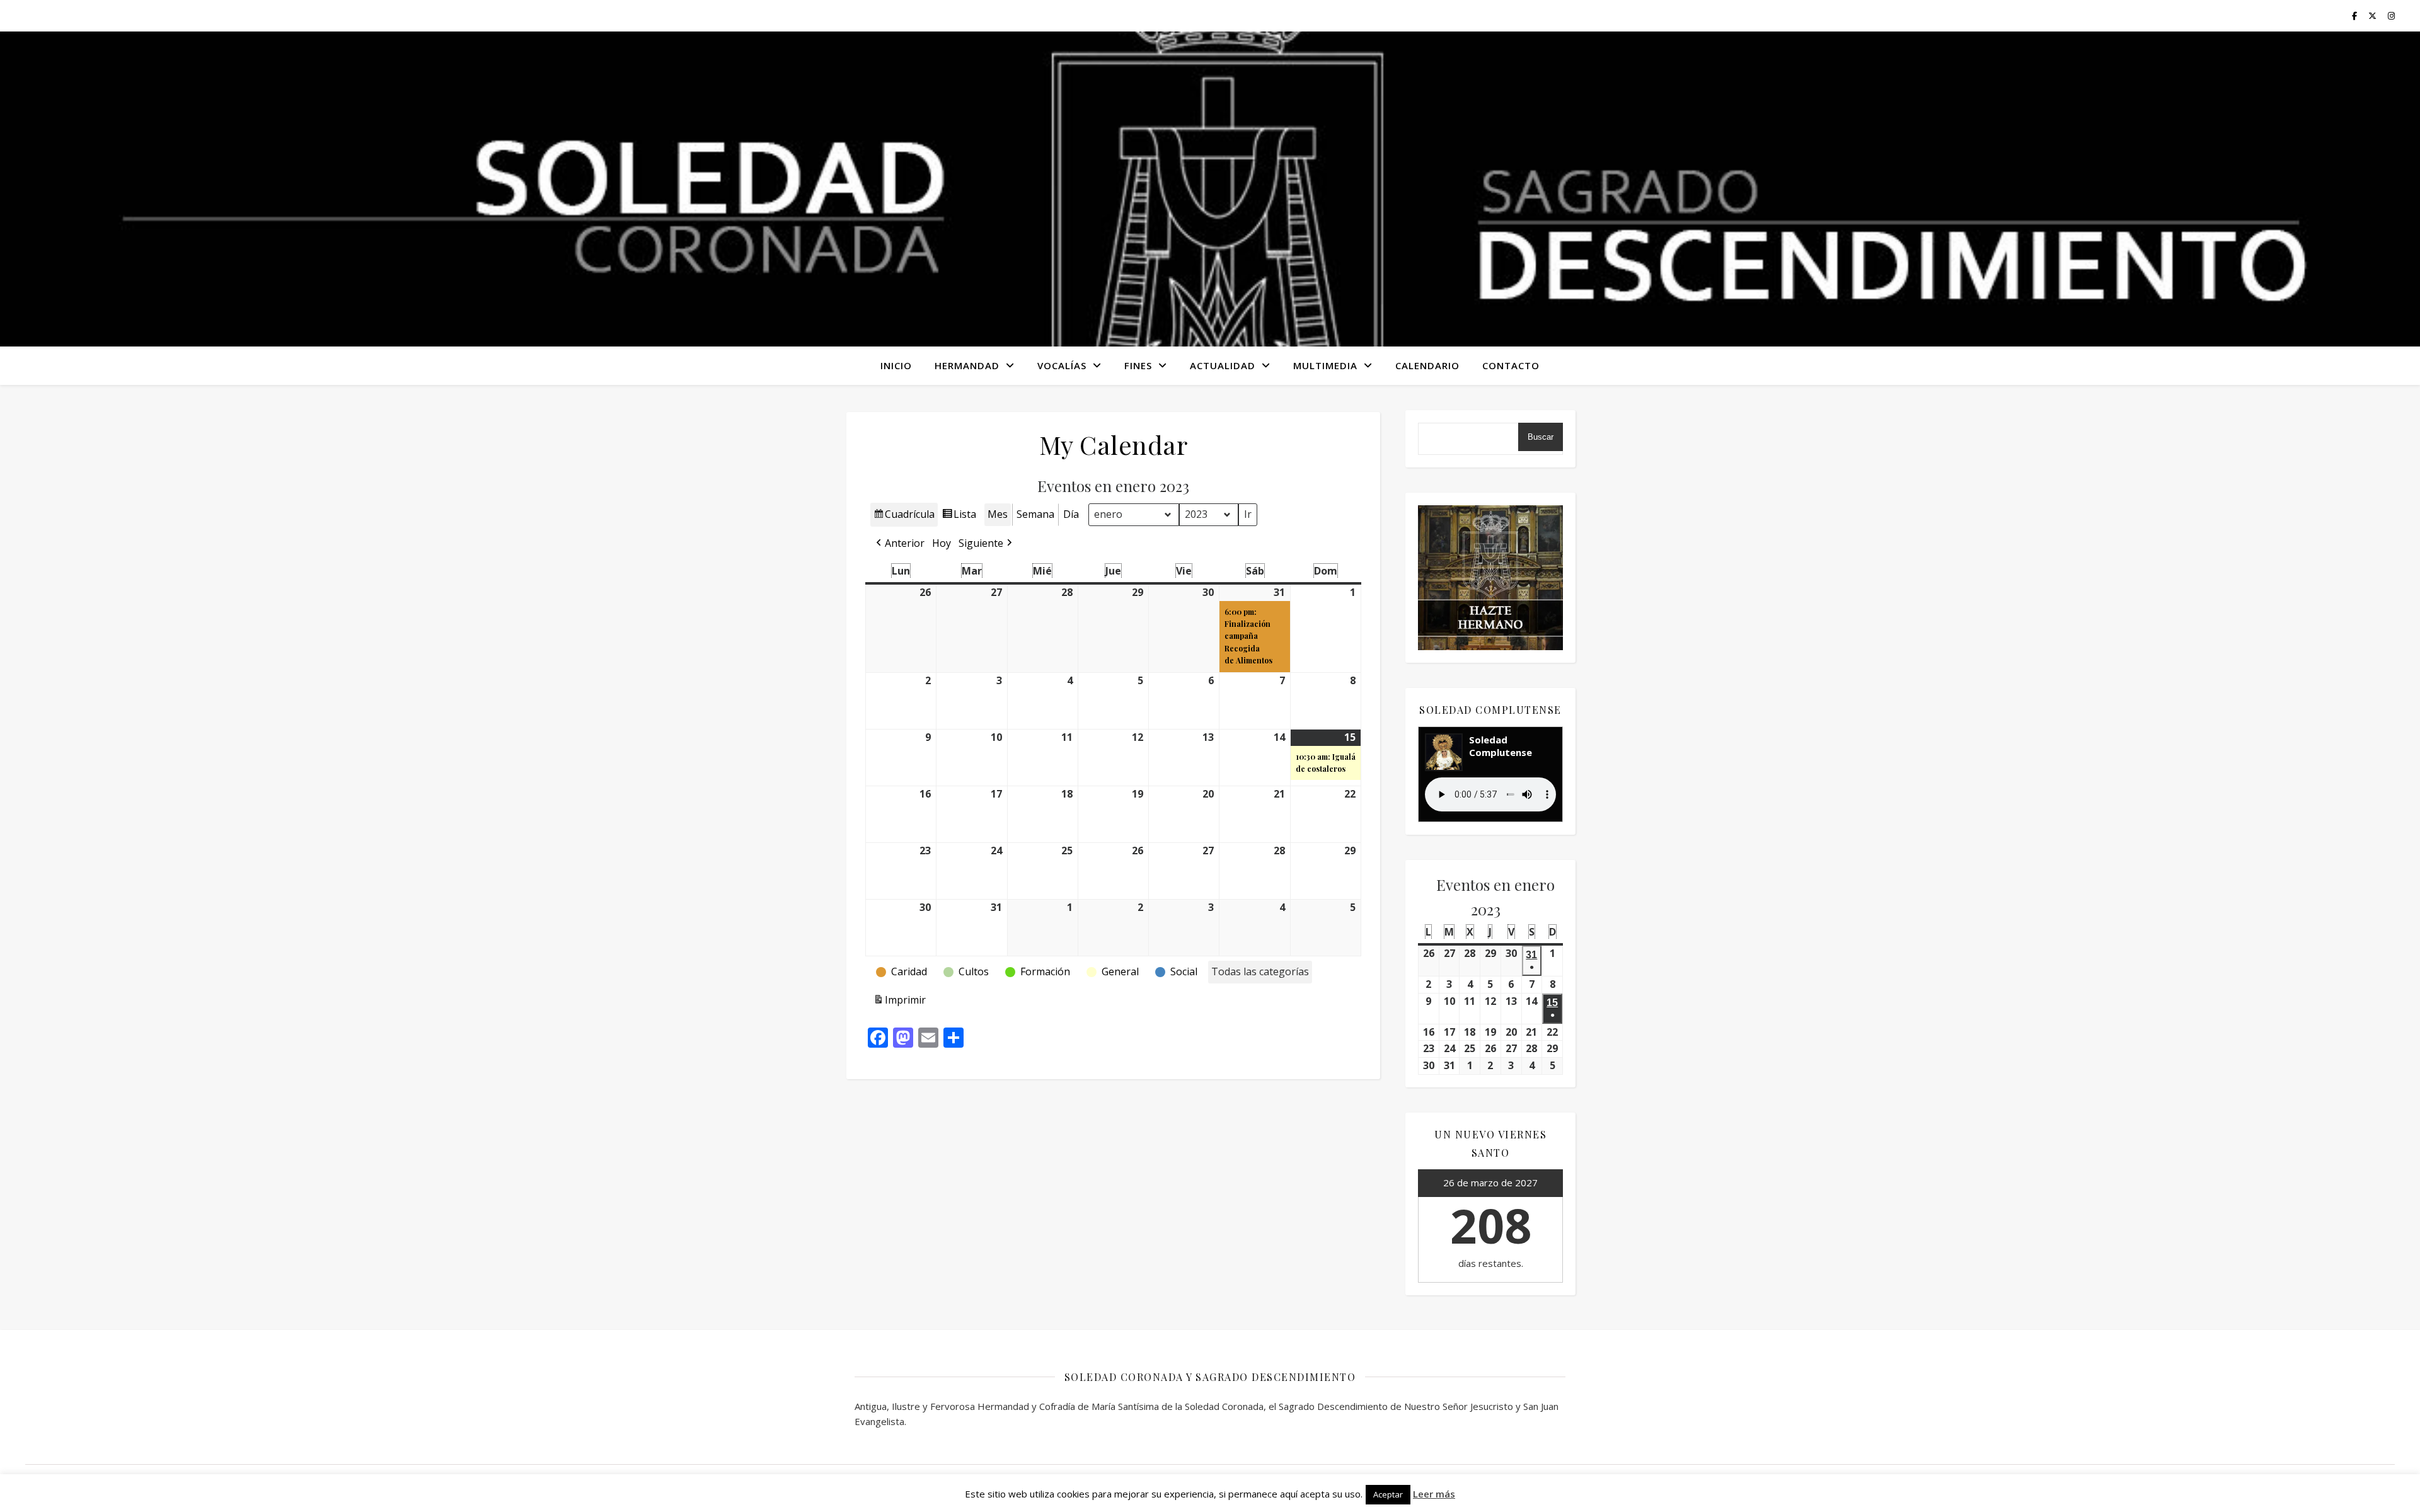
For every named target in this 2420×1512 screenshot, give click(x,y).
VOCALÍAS (1062, 365)
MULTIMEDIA (1325, 365)
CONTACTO (1511, 365)
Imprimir (899, 1003)
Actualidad (1223, 365)
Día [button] (1071, 514)
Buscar (1541, 437)
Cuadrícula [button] (904, 517)
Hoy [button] (942, 543)
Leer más (1434, 1494)
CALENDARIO (1427, 365)
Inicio (896, 365)
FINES (1138, 365)
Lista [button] (959, 517)
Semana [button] (1035, 514)
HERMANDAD (967, 365)
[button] (899, 544)
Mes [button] (998, 514)
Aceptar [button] (1388, 1494)
